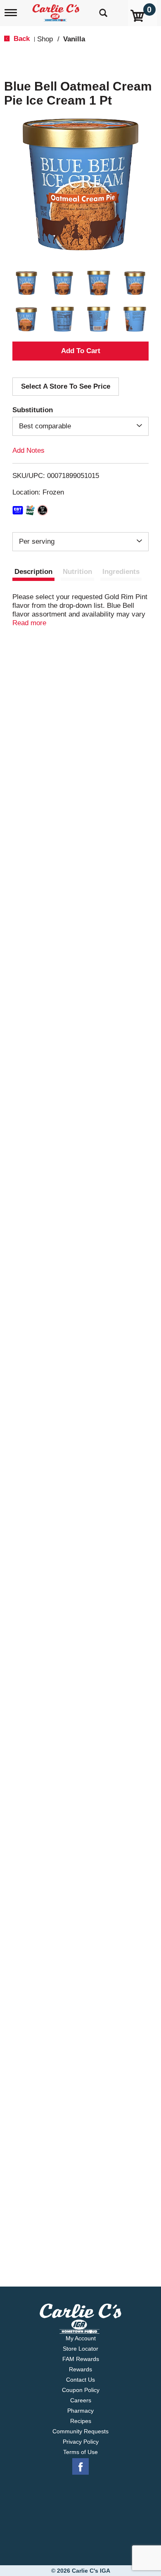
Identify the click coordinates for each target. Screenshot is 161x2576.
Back (21, 39)
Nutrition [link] (77, 572)
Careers (81, 2400)
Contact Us (80, 2380)
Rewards (80, 2369)
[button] (26, 283)
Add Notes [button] (28, 450)
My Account (81, 2338)
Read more (29, 623)
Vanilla (74, 39)
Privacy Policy (81, 2442)
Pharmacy (80, 2411)
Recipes (81, 2421)
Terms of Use (80, 2452)
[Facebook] (80, 2467)
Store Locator (80, 2349)
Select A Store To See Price (66, 386)
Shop (45, 39)
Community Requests (80, 2431)
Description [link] (33, 572)
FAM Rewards (81, 2359)
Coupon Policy (81, 2390)
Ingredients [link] (121, 572)
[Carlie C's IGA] (57, 10)
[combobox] (80, 426)
